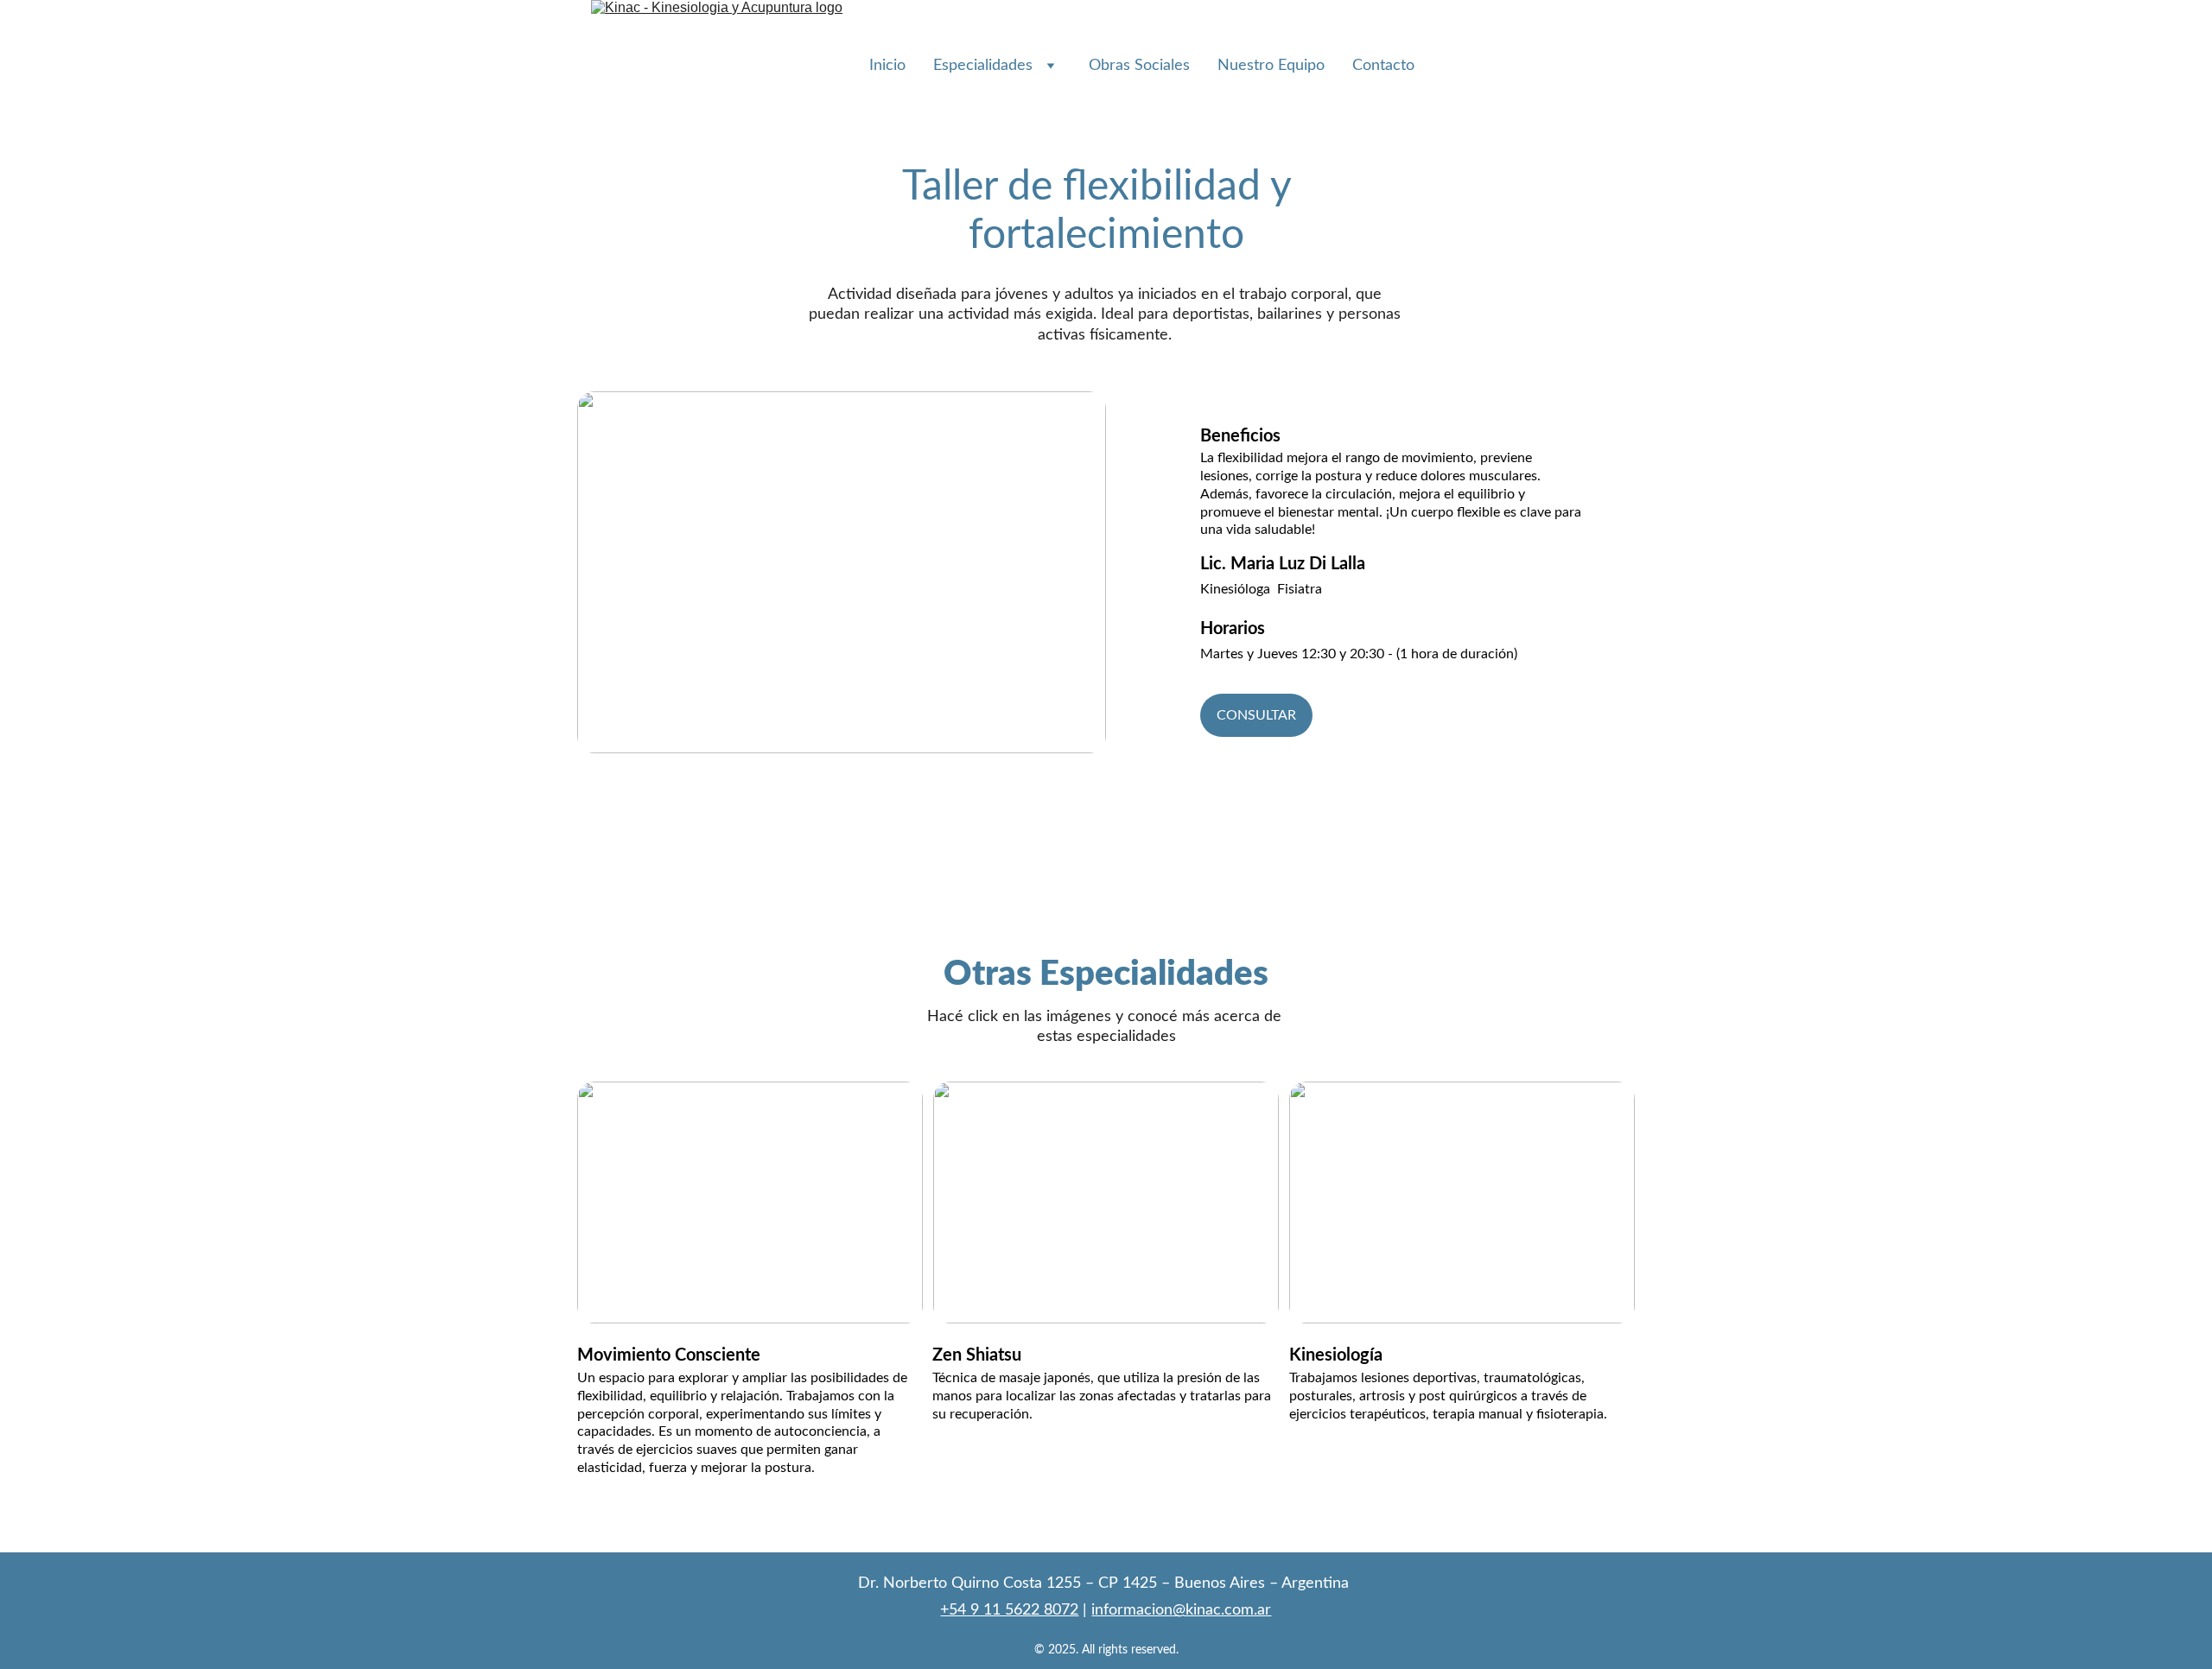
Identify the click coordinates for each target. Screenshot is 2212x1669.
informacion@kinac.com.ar (1181, 1610)
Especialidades (983, 66)
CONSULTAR (1256, 715)
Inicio (887, 66)
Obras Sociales (1139, 66)
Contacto (1383, 66)
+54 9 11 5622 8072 (1009, 1610)
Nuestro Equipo (1271, 66)
